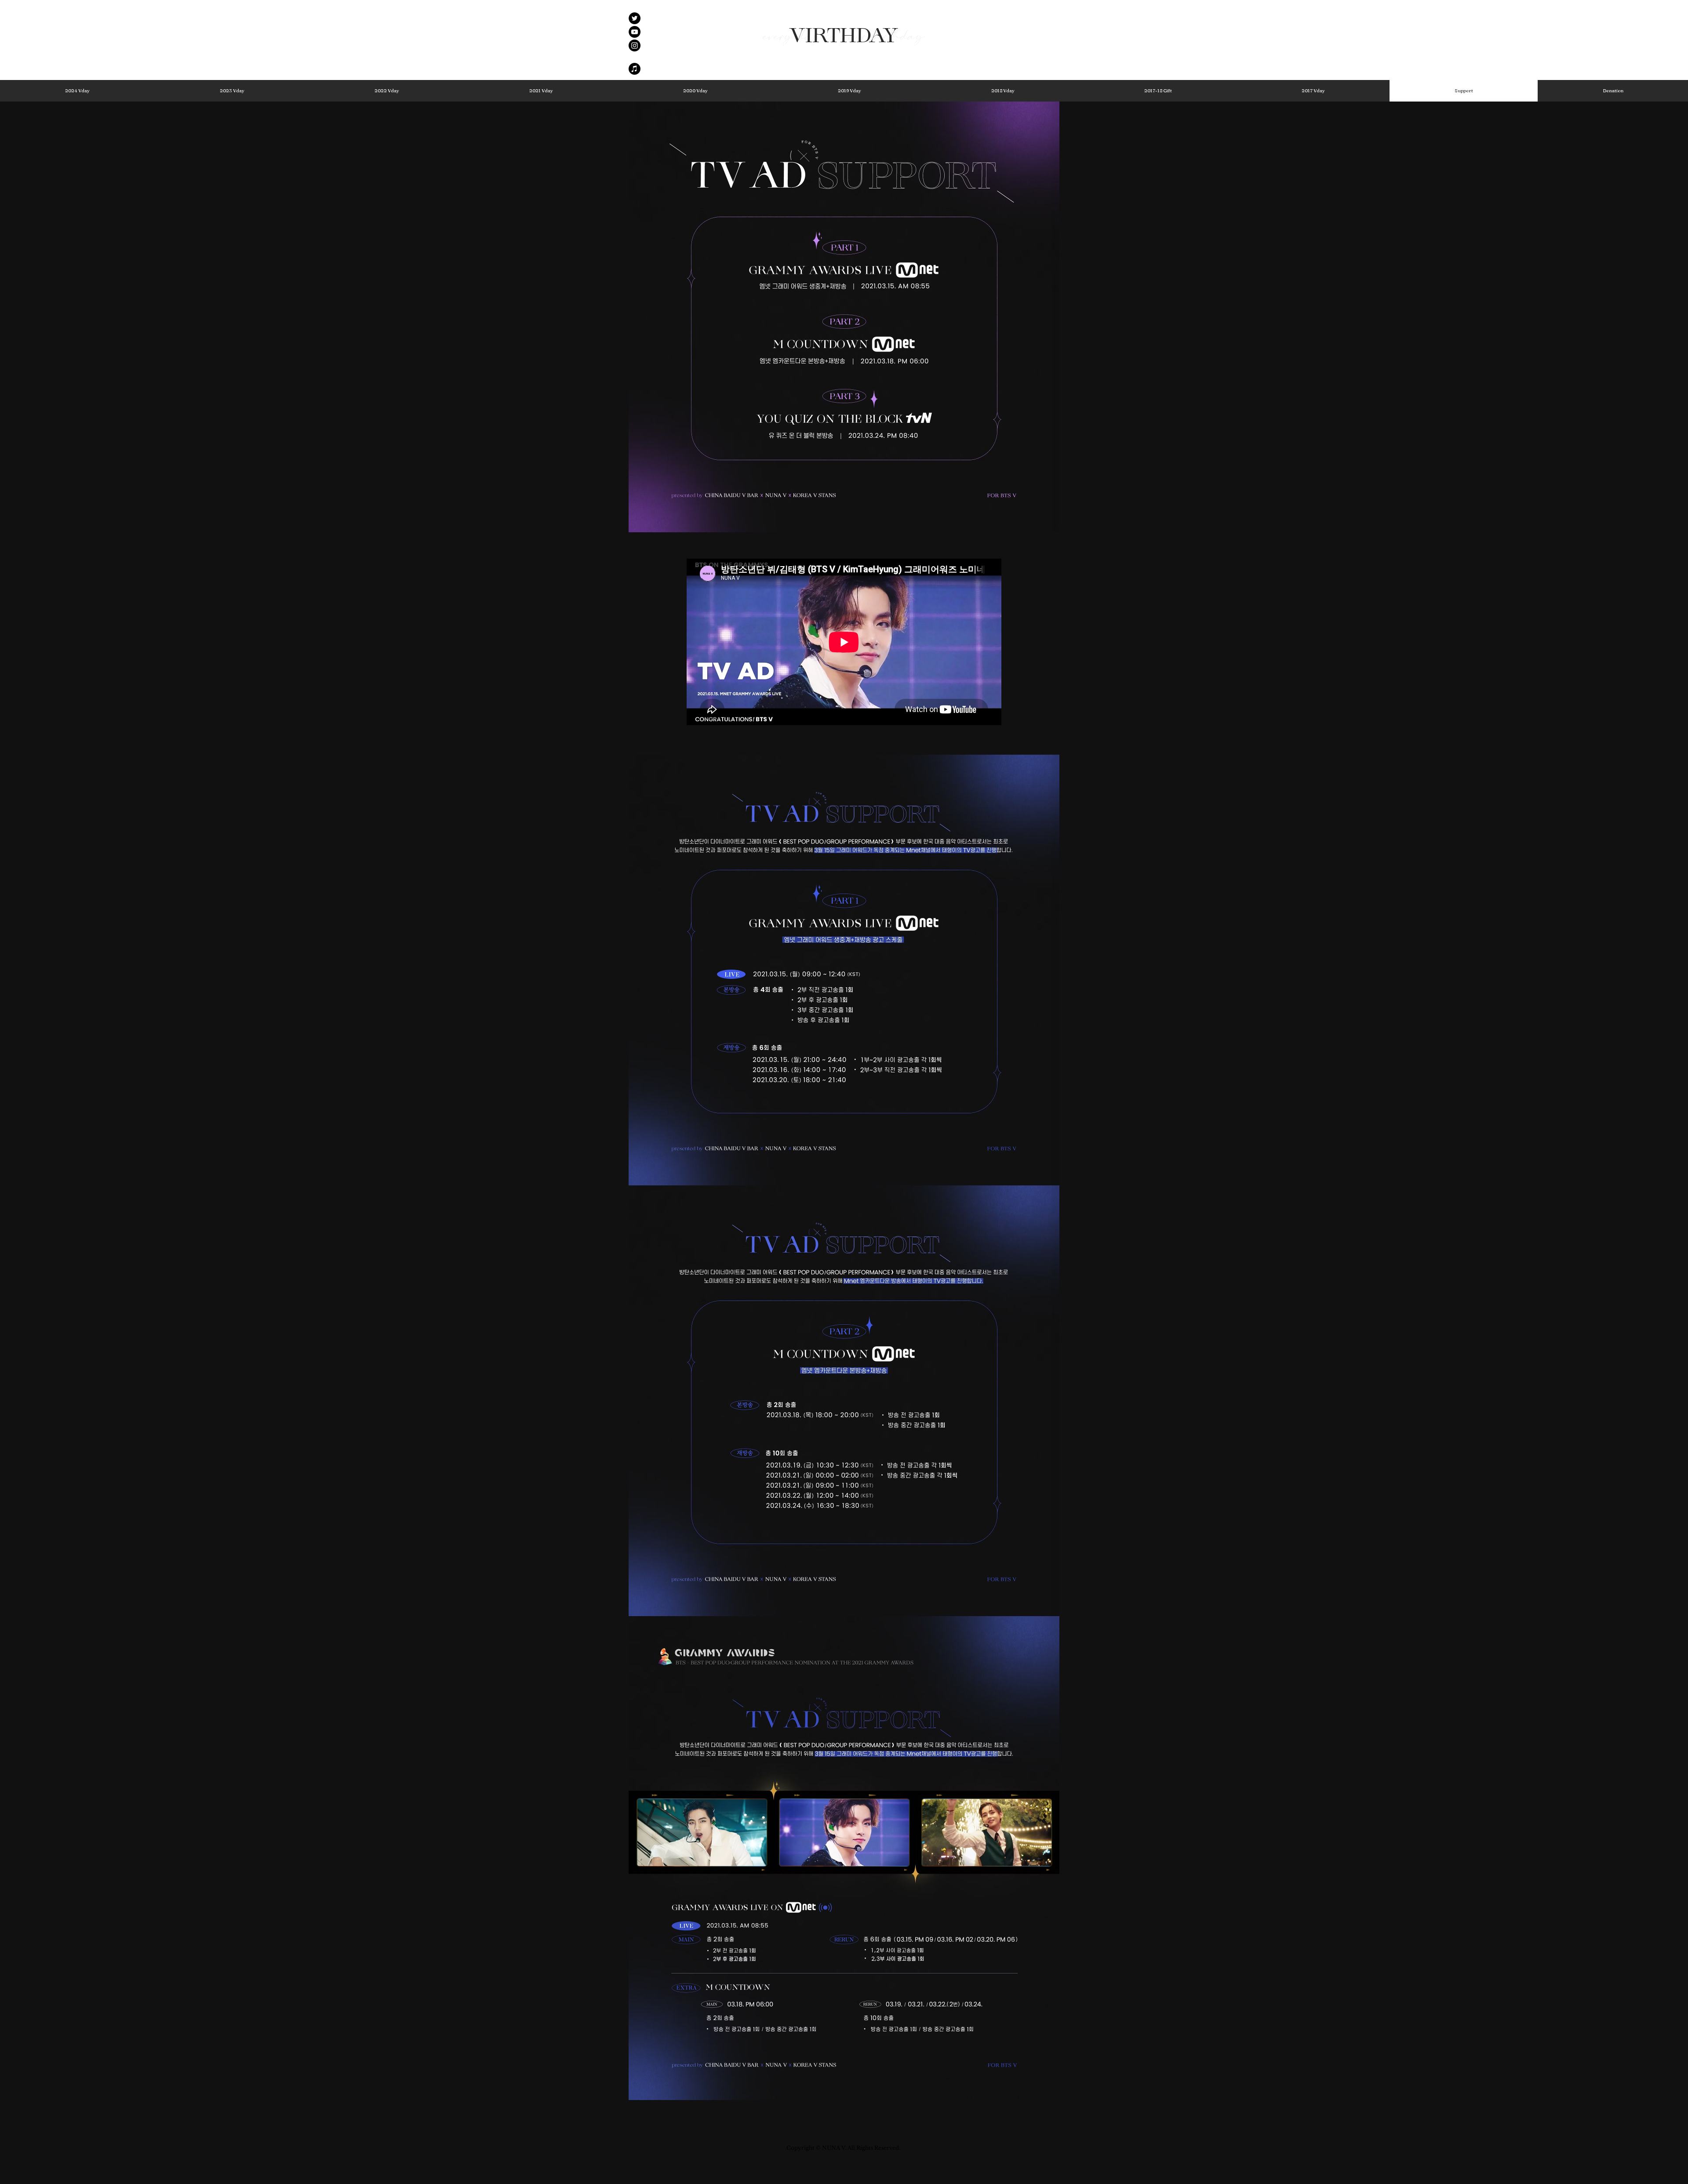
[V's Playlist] (635, 69)
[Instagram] (635, 45)
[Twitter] (635, 18)
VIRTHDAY (844, 36)
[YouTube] (635, 32)
